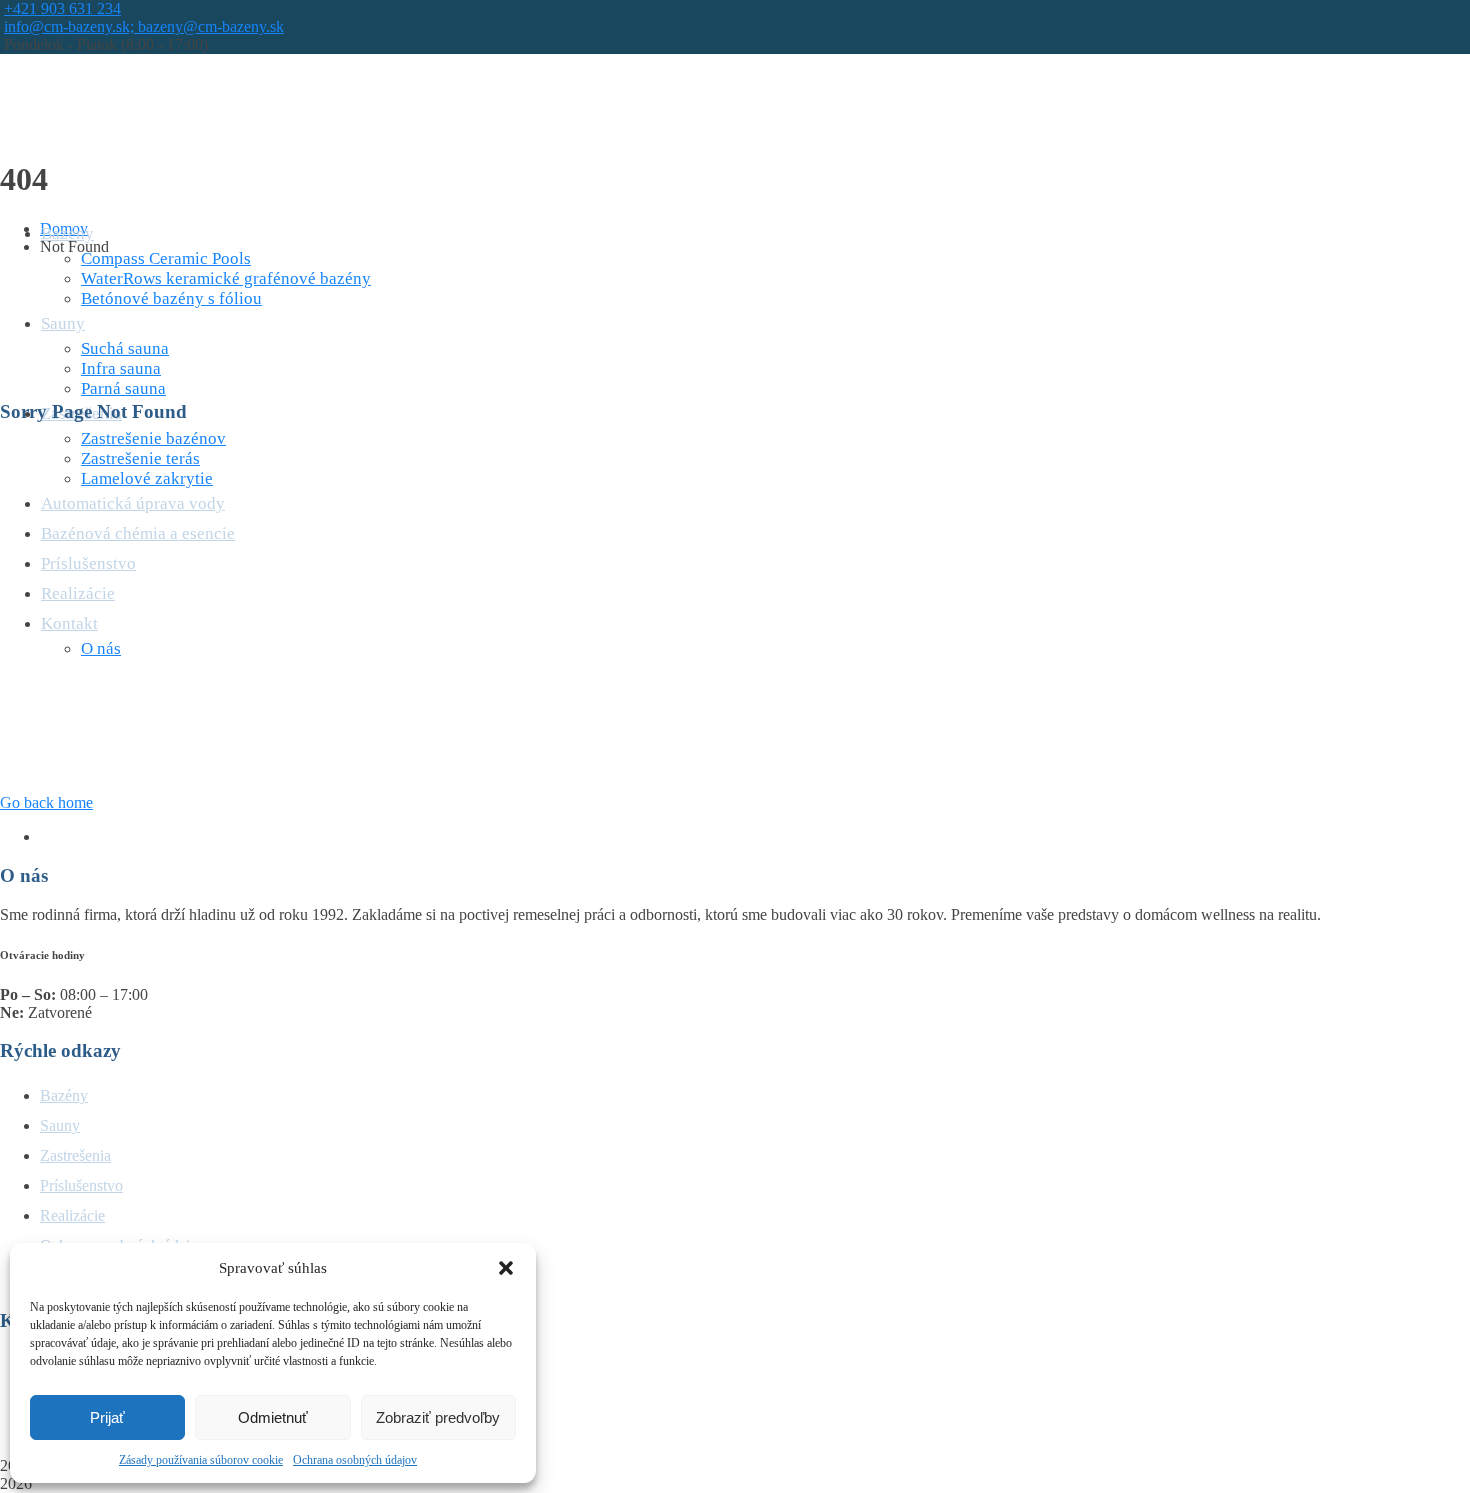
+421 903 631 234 (62, 8)
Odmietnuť (273, 1417)
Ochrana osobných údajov (355, 1460)
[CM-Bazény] (114, 111)
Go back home (46, 802)
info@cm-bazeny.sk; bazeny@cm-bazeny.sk (144, 26)
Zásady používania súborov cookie (201, 1460)
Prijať (107, 1417)
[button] (506, 1268)
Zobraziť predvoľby (438, 1417)
